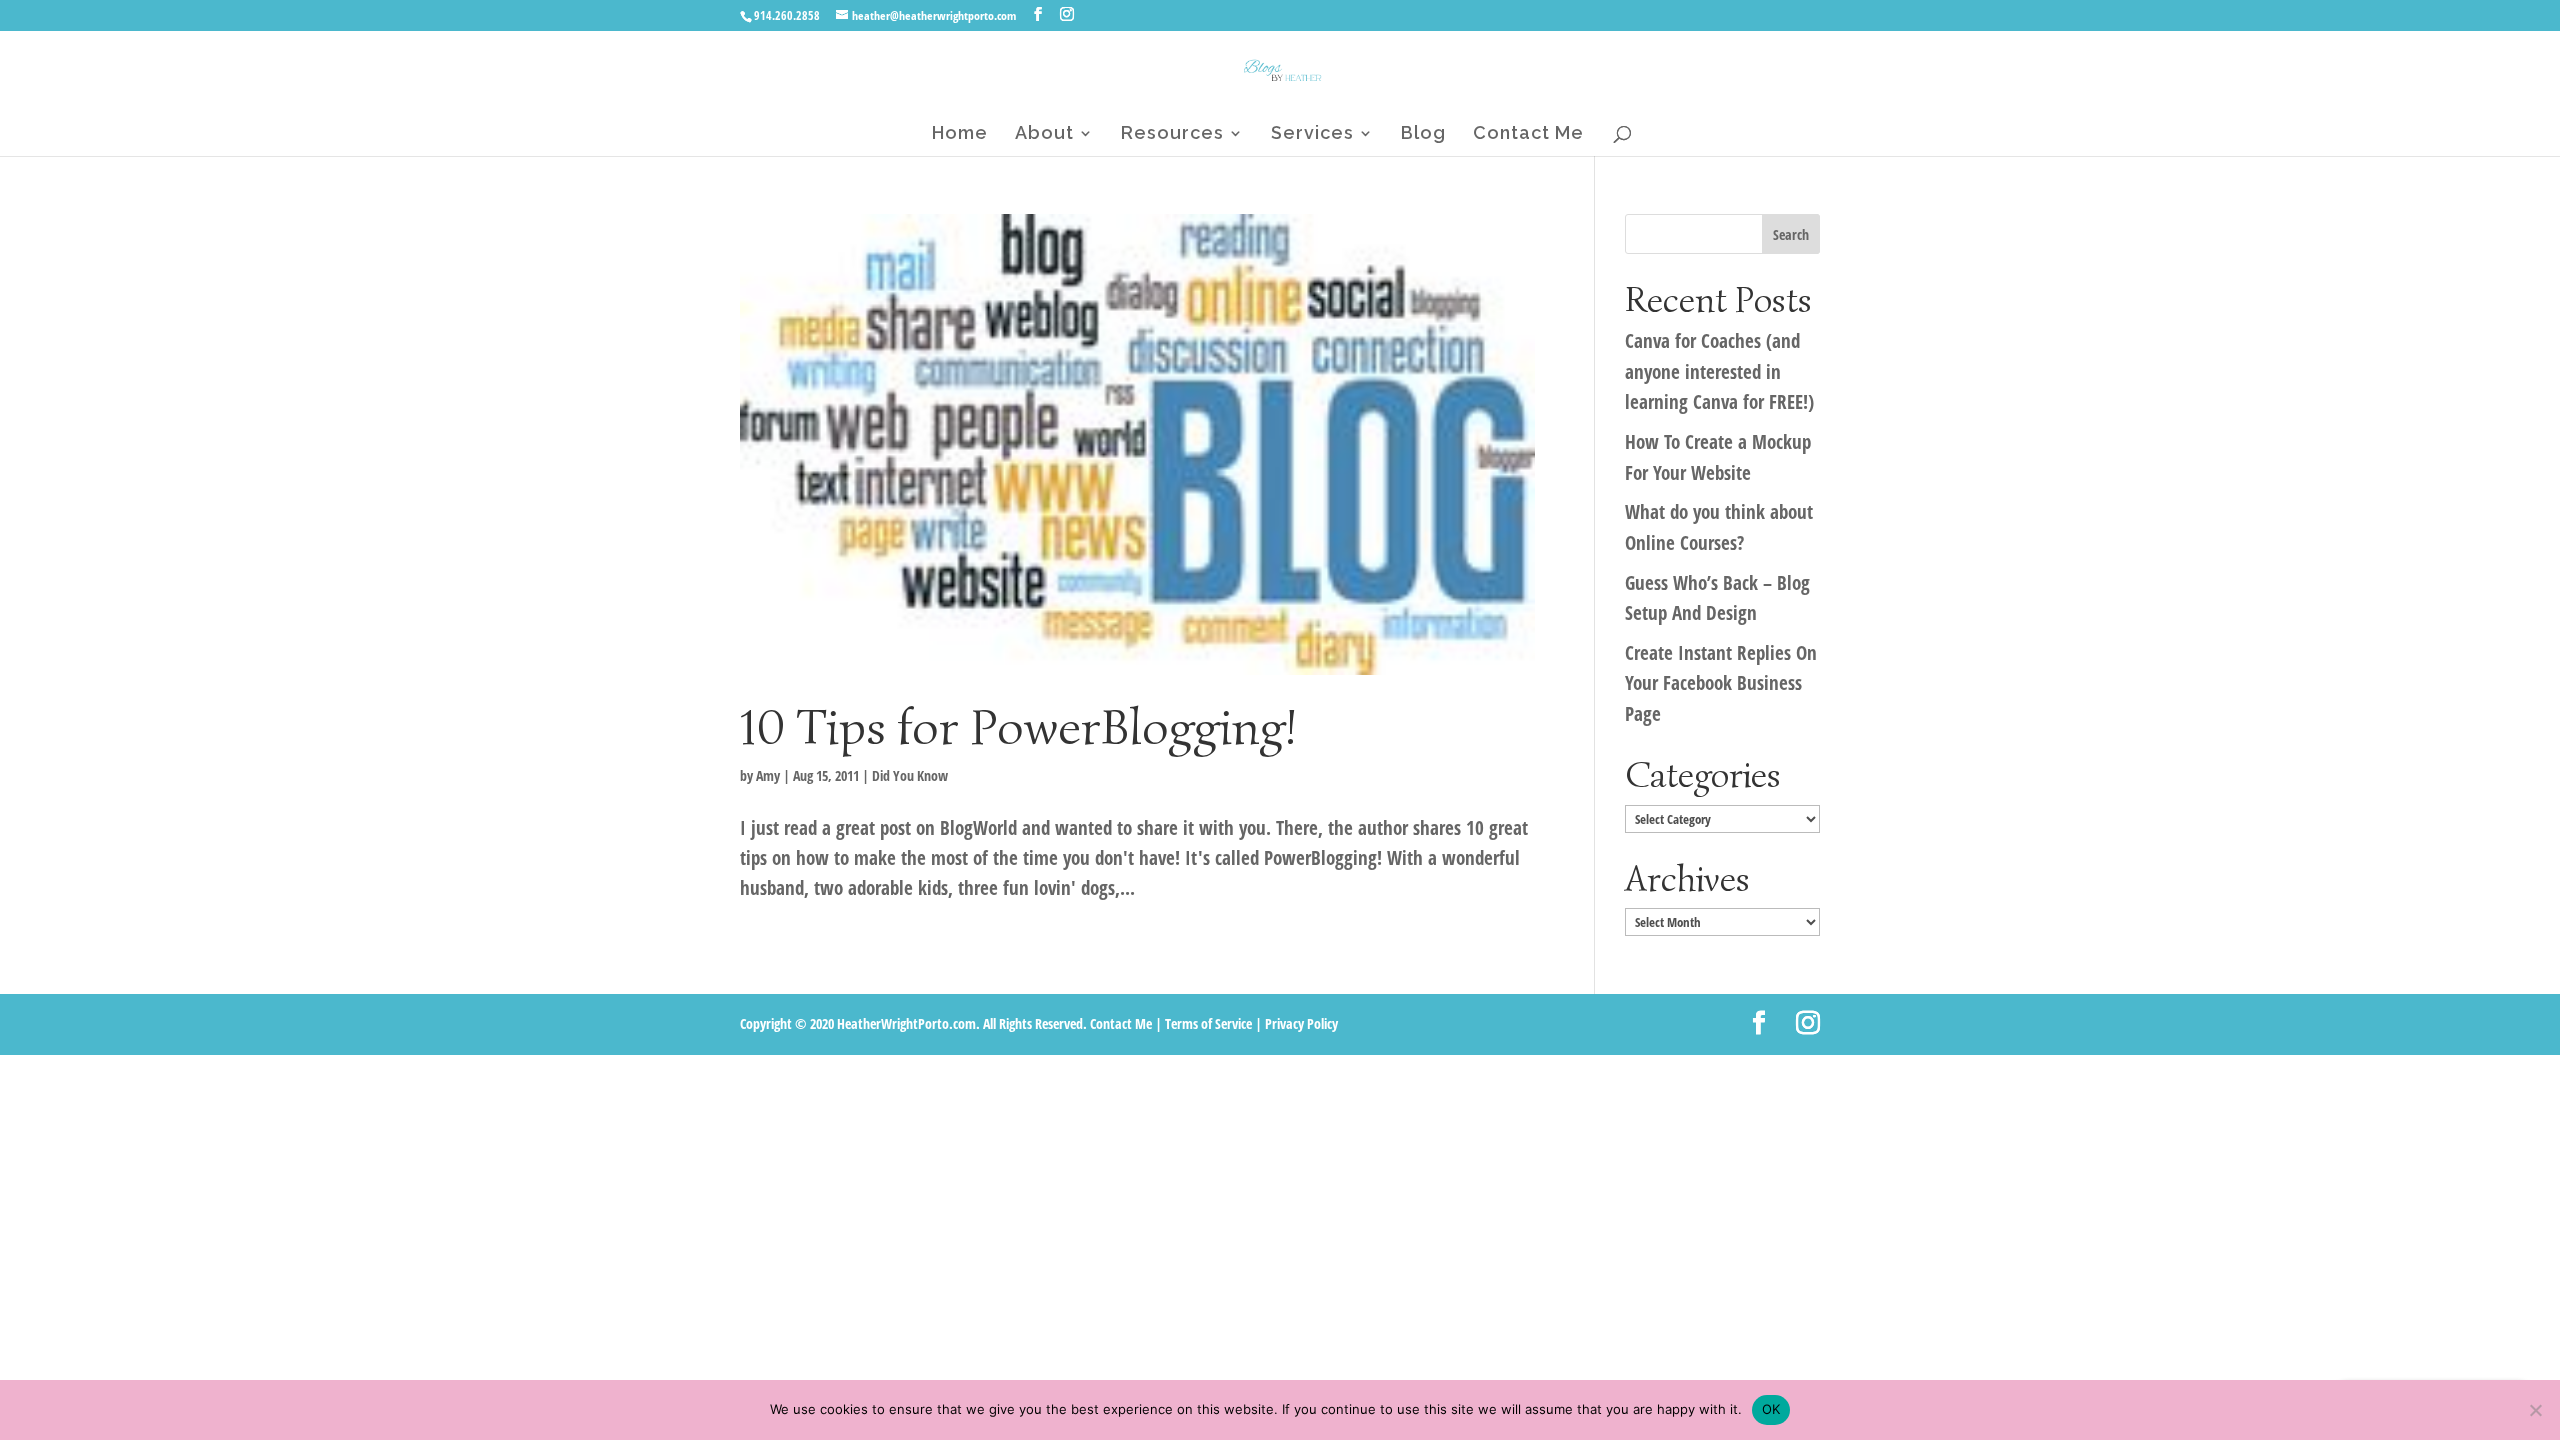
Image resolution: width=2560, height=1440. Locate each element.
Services (1312, 134)
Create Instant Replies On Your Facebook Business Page (1721, 683)
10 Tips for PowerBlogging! (1018, 727)
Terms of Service (1208, 1023)
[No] (2535, 1410)
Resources (1172, 134)
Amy (768, 775)
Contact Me (1528, 134)
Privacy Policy (1301, 1023)
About (1044, 134)
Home (960, 134)
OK (1771, 1409)
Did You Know (910, 775)
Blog (1423, 134)
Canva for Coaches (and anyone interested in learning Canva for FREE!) (1719, 371)
